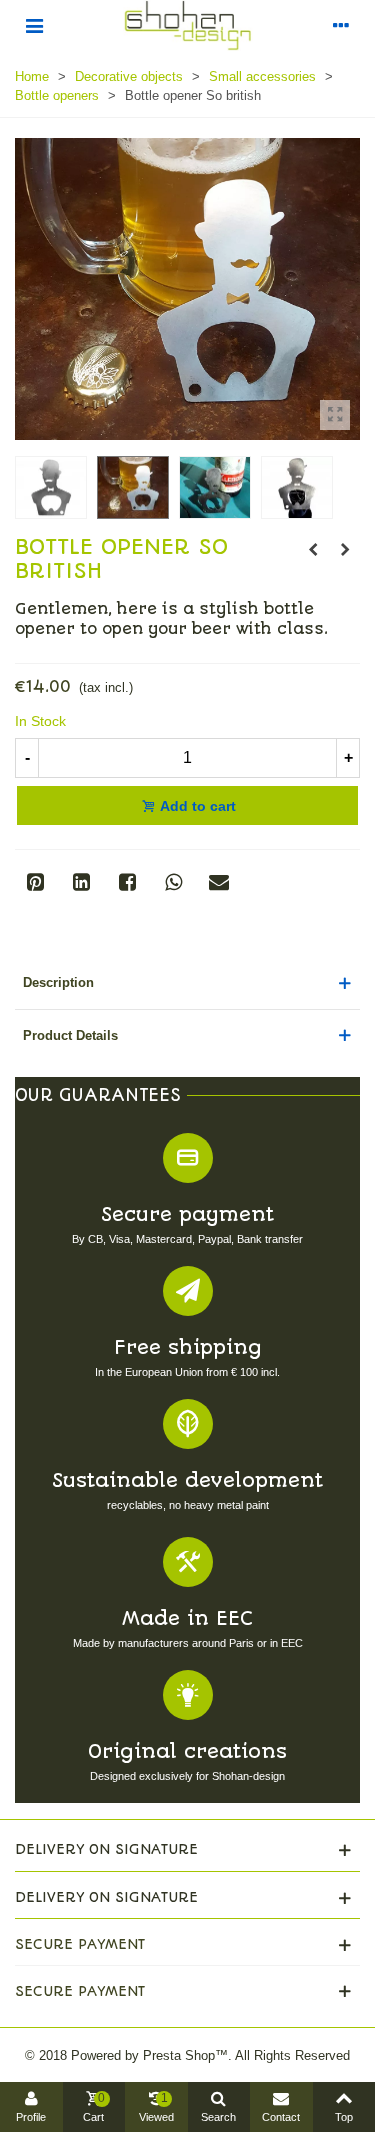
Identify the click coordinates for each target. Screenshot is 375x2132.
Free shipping (188, 1347)
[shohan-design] (188, 25)
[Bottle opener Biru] (345, 550)
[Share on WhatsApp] (173, 882)
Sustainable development (187, 1480)
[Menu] (34, 25)
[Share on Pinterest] (35, 882)
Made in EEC (187, 1618)
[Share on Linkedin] (81, 882)
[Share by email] (219, 882)
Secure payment (187, 1214)
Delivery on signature (106, 1849)
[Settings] (341, 25)
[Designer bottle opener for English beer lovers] (335, 415)
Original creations (187, 1751)
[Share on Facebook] (127, 882)
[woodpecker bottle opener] (313, 550)
